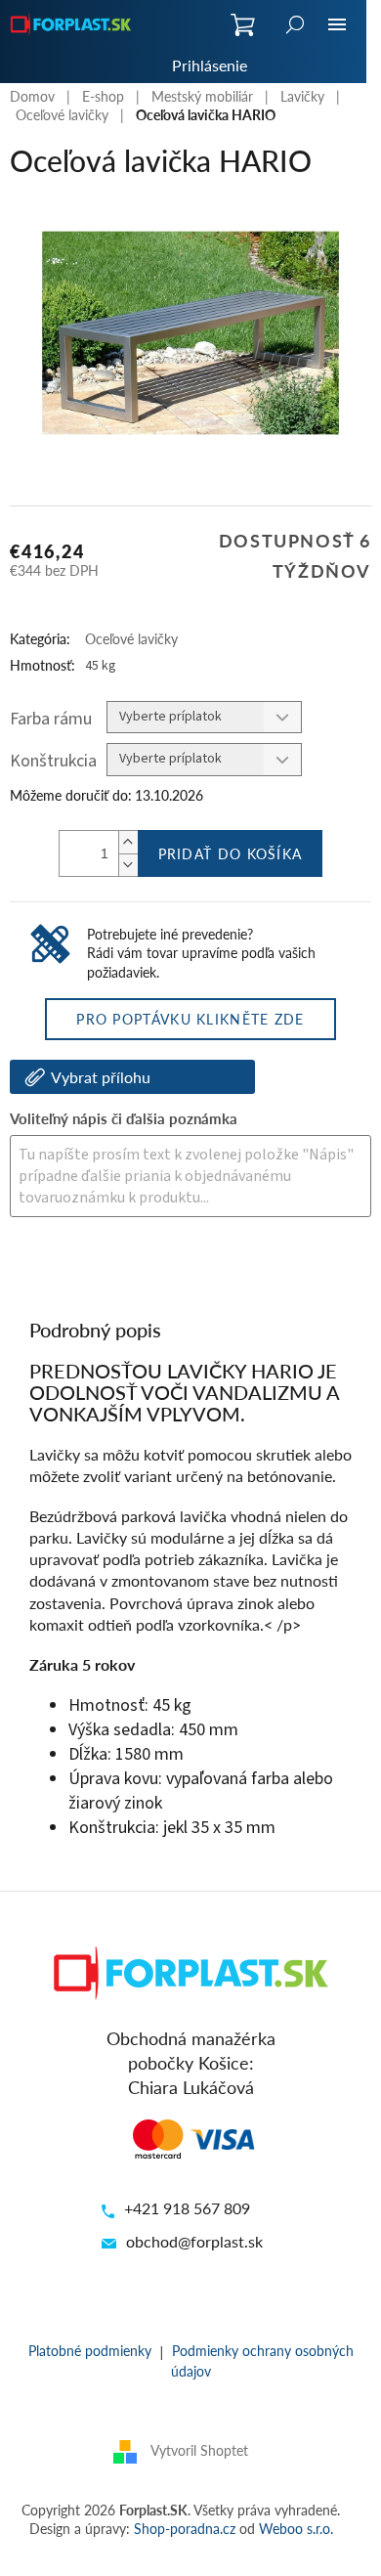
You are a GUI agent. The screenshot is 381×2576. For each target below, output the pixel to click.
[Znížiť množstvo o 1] (128, 865)
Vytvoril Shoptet (199, 2449)
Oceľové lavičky (131, 638)
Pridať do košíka (231, 853)
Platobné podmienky (90, 2350)
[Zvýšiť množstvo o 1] (128, 842)
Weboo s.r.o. (296, 2528)
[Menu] (337, 24)
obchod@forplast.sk (194, 2241)
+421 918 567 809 (187, 2208)
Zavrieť (143, 1270)
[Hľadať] (295, 24)
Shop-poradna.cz (185, 2528)
